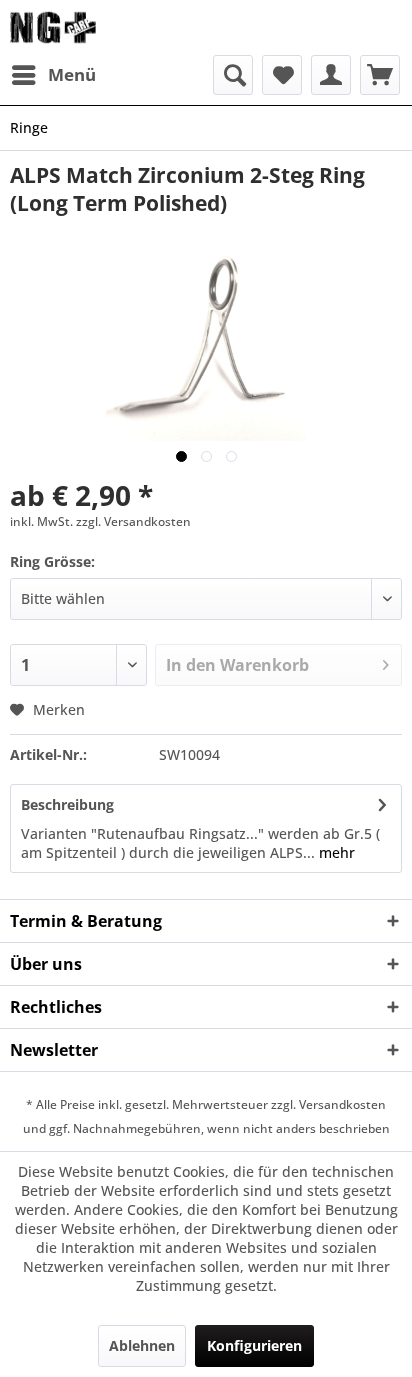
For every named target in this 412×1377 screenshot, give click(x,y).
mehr (335, 852)
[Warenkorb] (380, 75)
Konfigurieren (254, 1345)
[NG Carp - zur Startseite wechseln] (75, 27)
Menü (72, 74)
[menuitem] (53, 75)
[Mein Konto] (331, 75)
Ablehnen (142, 1345)
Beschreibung (67, 804)
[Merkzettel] (282, 75)
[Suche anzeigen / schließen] (233, 75)
